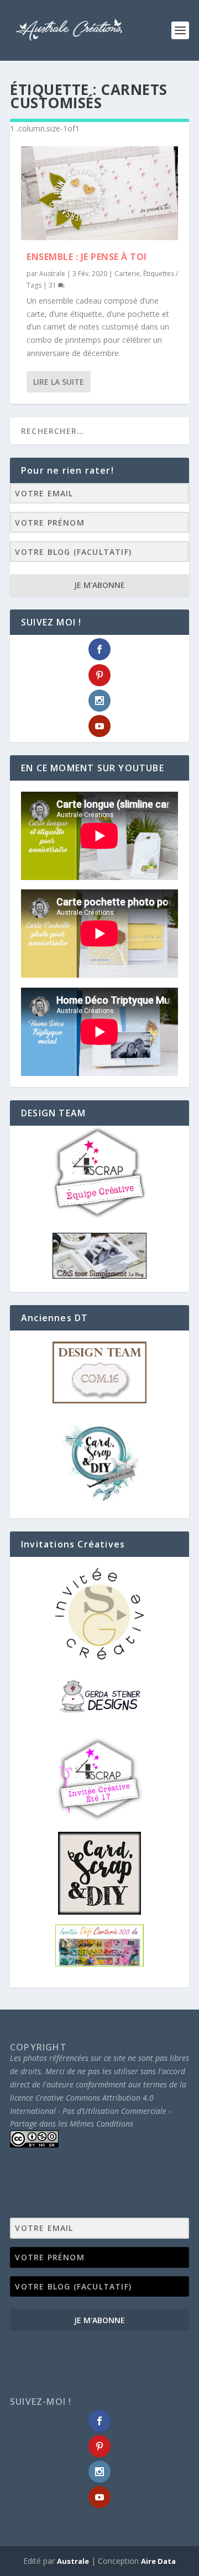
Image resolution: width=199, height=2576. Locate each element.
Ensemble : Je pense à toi (87, 257)
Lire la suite (59, 382)
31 (53, 285)
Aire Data (158, 2561)
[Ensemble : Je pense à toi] (99, 193)
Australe (52, 274)
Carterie (127, 274)
